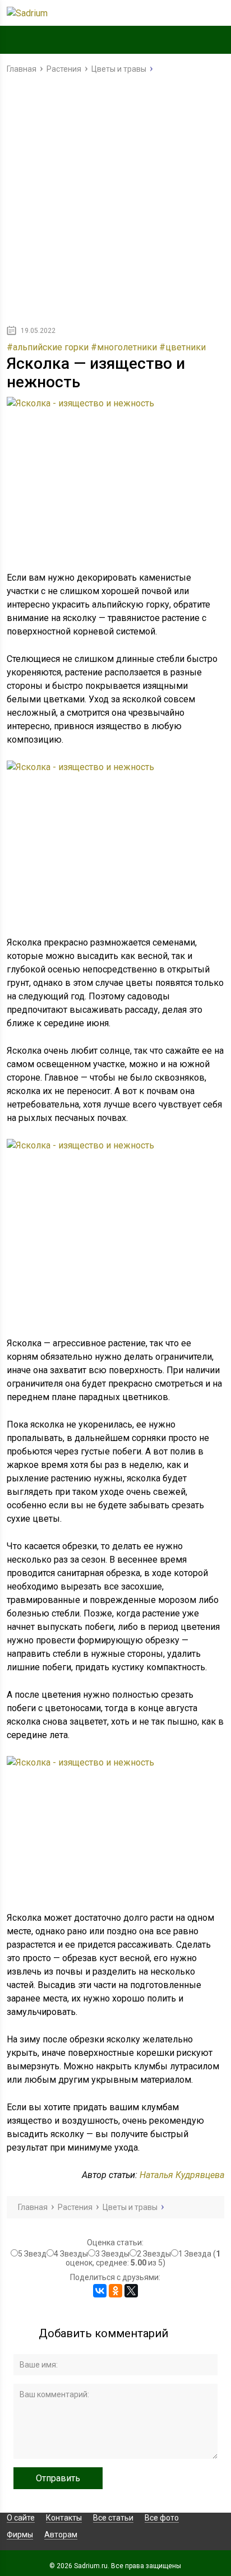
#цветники (183, 347)
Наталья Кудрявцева (182, 2175)
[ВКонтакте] (100, 2291)
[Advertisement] (115, 202)
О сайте (21, 2518)
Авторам (61, 2535)
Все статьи (113, 2518)
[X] (131, 2291)
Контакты (64, 2518)
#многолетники (124, 347)
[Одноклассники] (115, 2291)
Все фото (162, 2518)
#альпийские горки (48, 347)
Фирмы (20, 2535)
